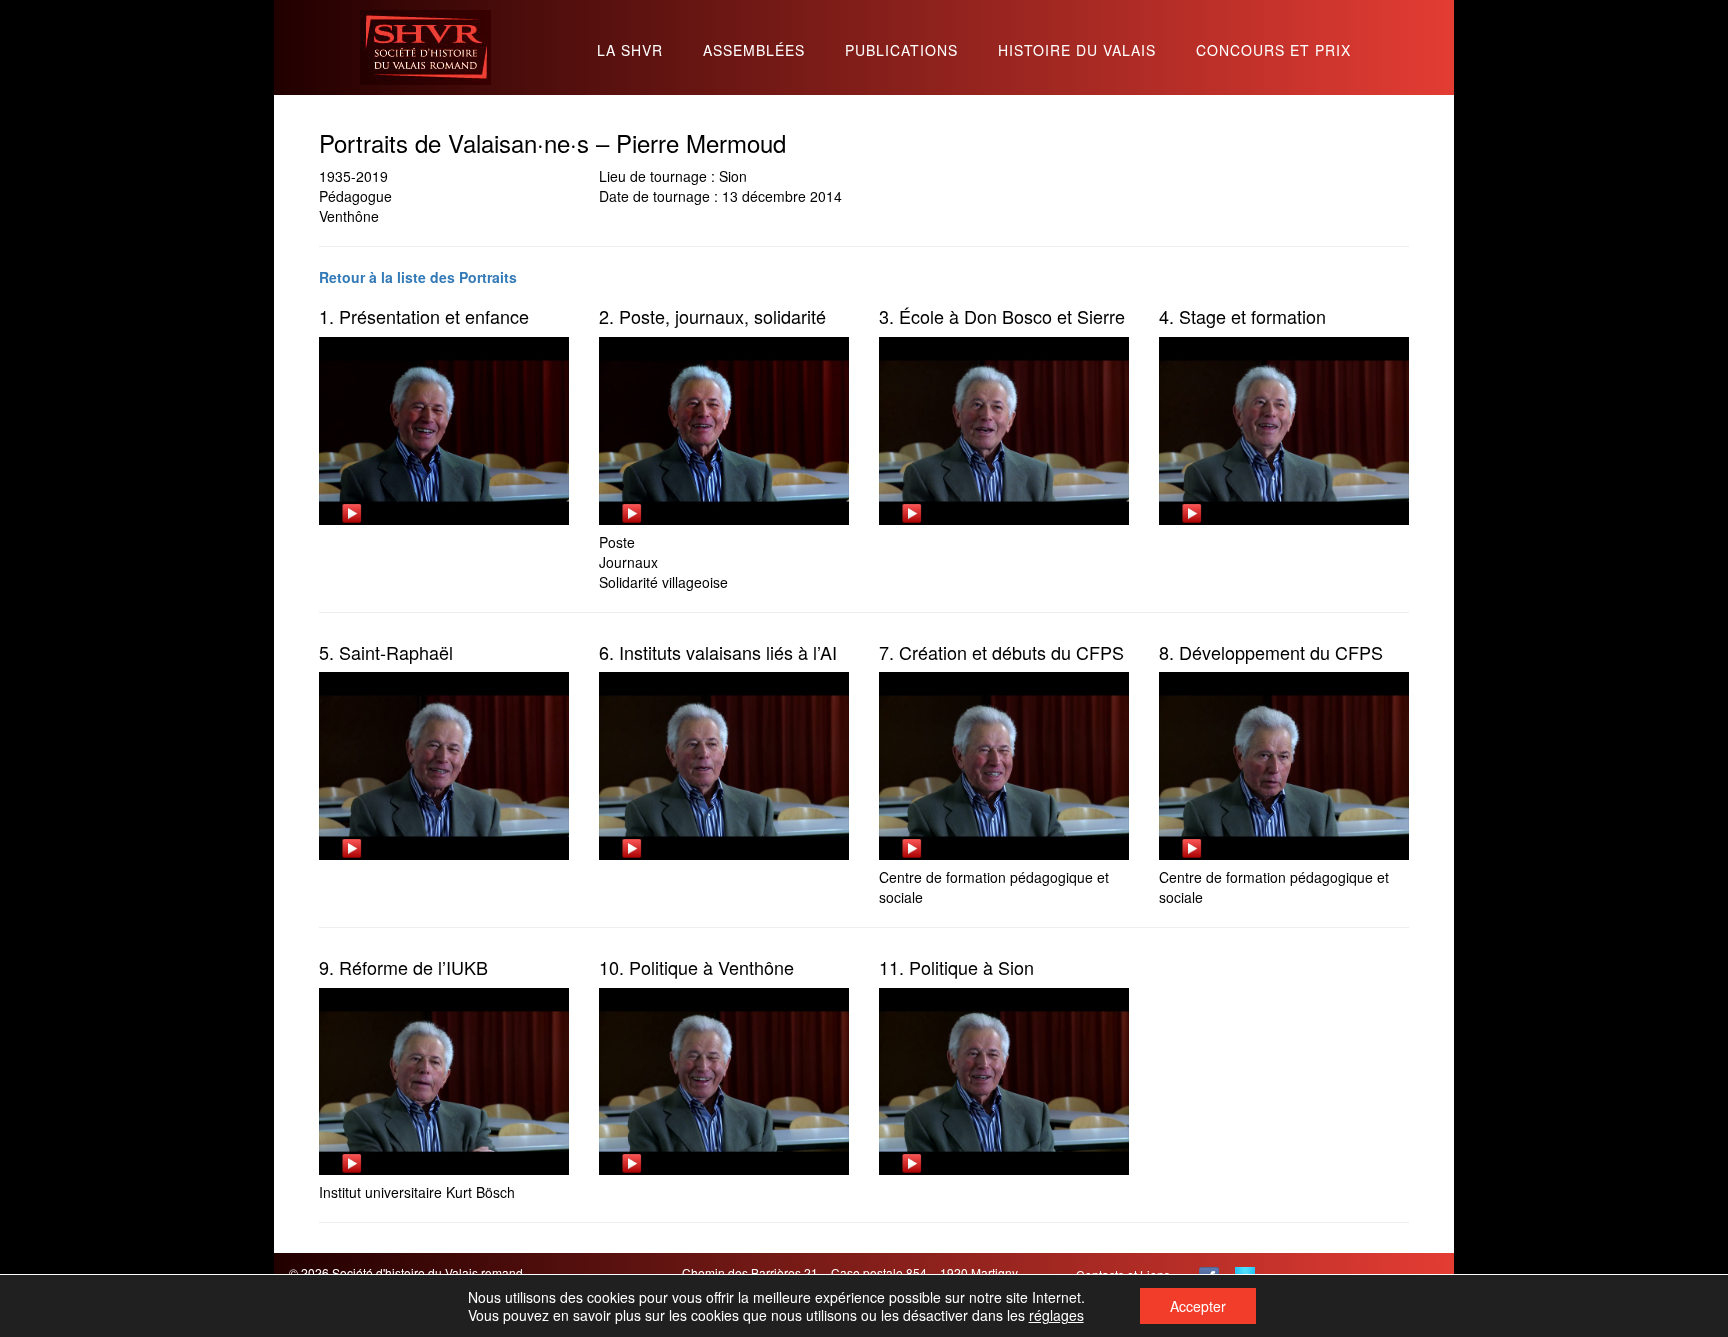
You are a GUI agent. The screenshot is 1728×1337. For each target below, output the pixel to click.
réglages (1056, 1315)
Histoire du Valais (1077, 51)
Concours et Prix (1273, 51)
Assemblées (754, 51)
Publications (901, 51)
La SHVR (630, 51)
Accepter (1198, 1306)
